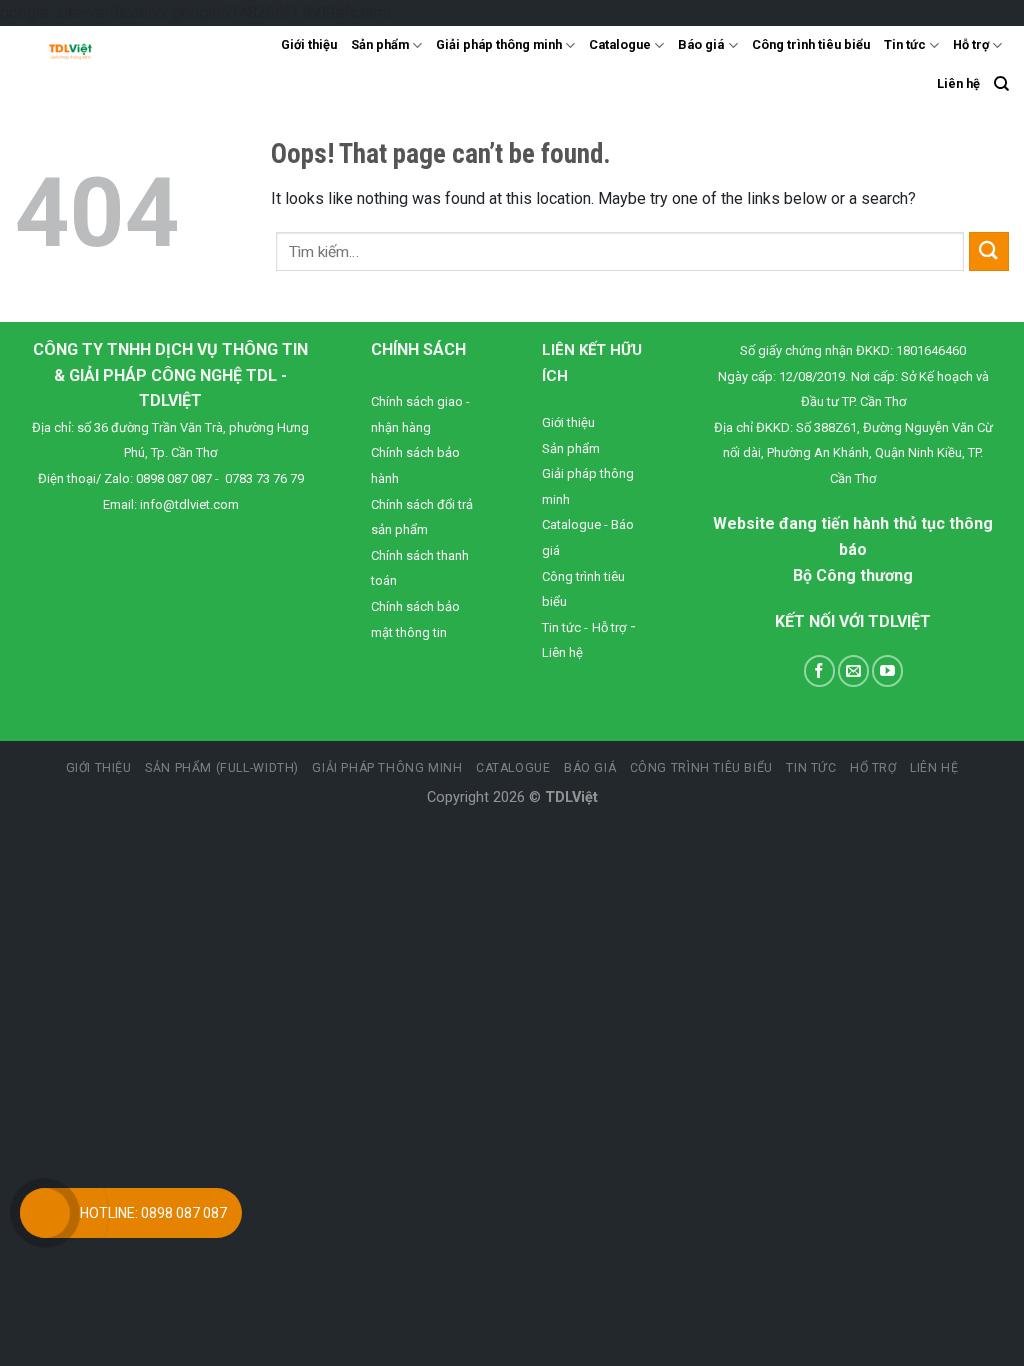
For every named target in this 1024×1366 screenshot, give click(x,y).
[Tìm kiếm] (1001, 84)
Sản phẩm (380, 44)
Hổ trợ (873, 768)
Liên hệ (958, 83)
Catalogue (620, 44)
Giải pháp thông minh (499, 44)
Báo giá (701, 44)
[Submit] (989, 251)
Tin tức (905, 44)
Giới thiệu (309, 44)
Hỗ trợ (971, 44)
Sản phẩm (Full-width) (222, 768)
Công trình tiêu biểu (811, 44)
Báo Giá (590, 768)
